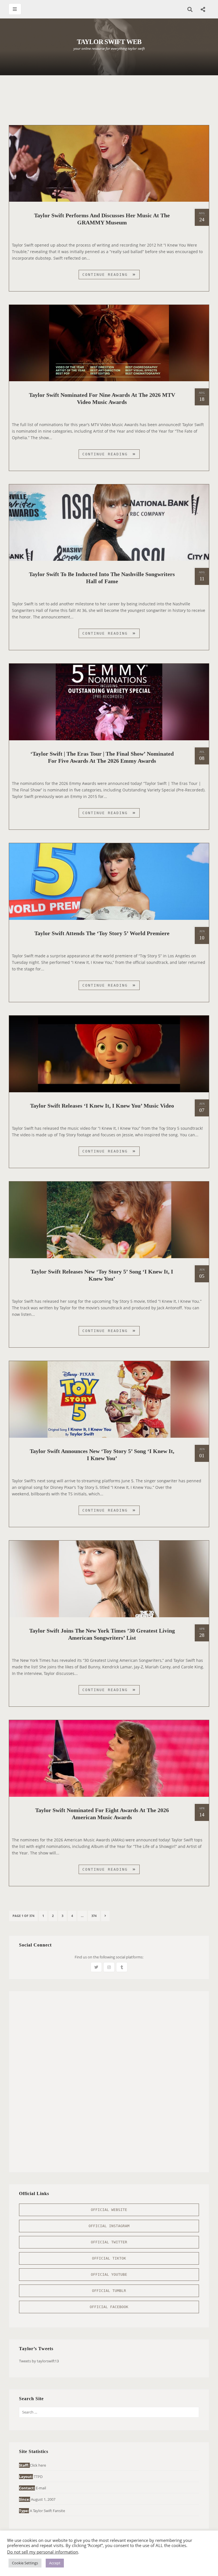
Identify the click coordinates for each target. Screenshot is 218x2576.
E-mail (41, 2488)
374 (95, 1916)
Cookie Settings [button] (25, 2563)
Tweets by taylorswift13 (39, 2361)
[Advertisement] (112, 97)
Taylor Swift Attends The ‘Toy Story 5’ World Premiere (102, 933)
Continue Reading (111, 276)
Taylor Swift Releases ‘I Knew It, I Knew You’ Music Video (102, 1106)
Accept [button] (55, 2563)
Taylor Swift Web (109, 42)
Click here (38, 2465)
